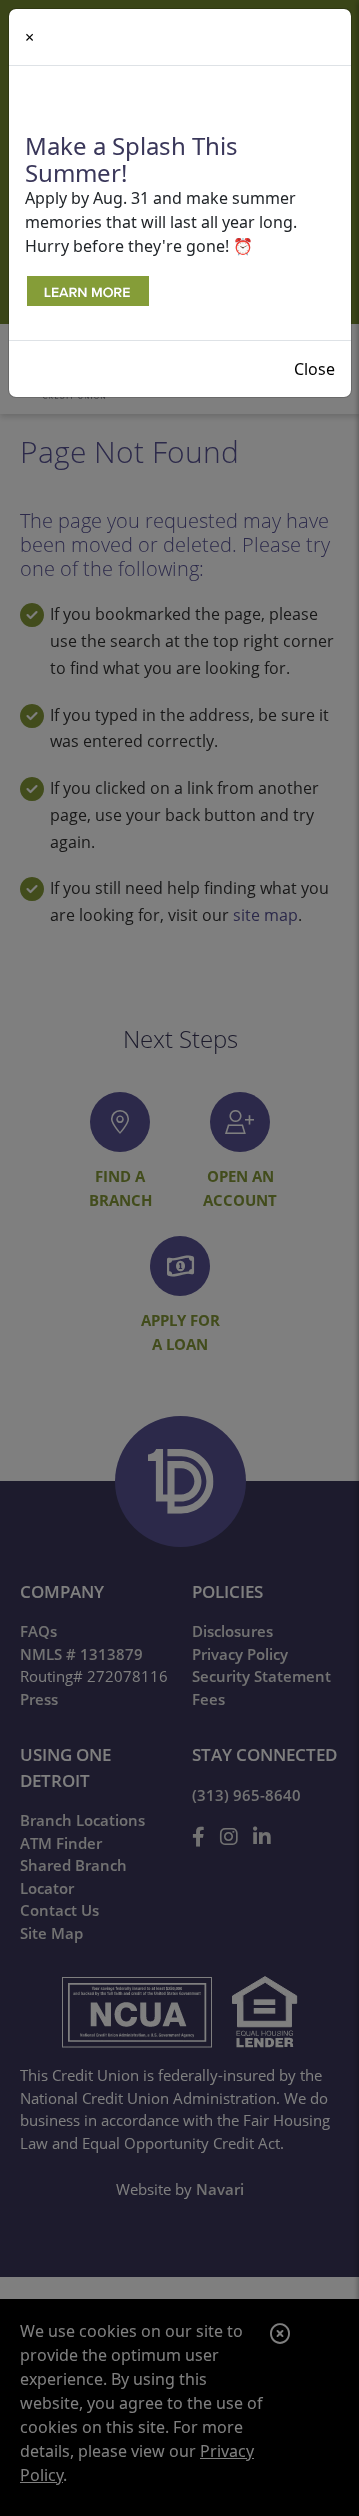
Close (314, 369)
